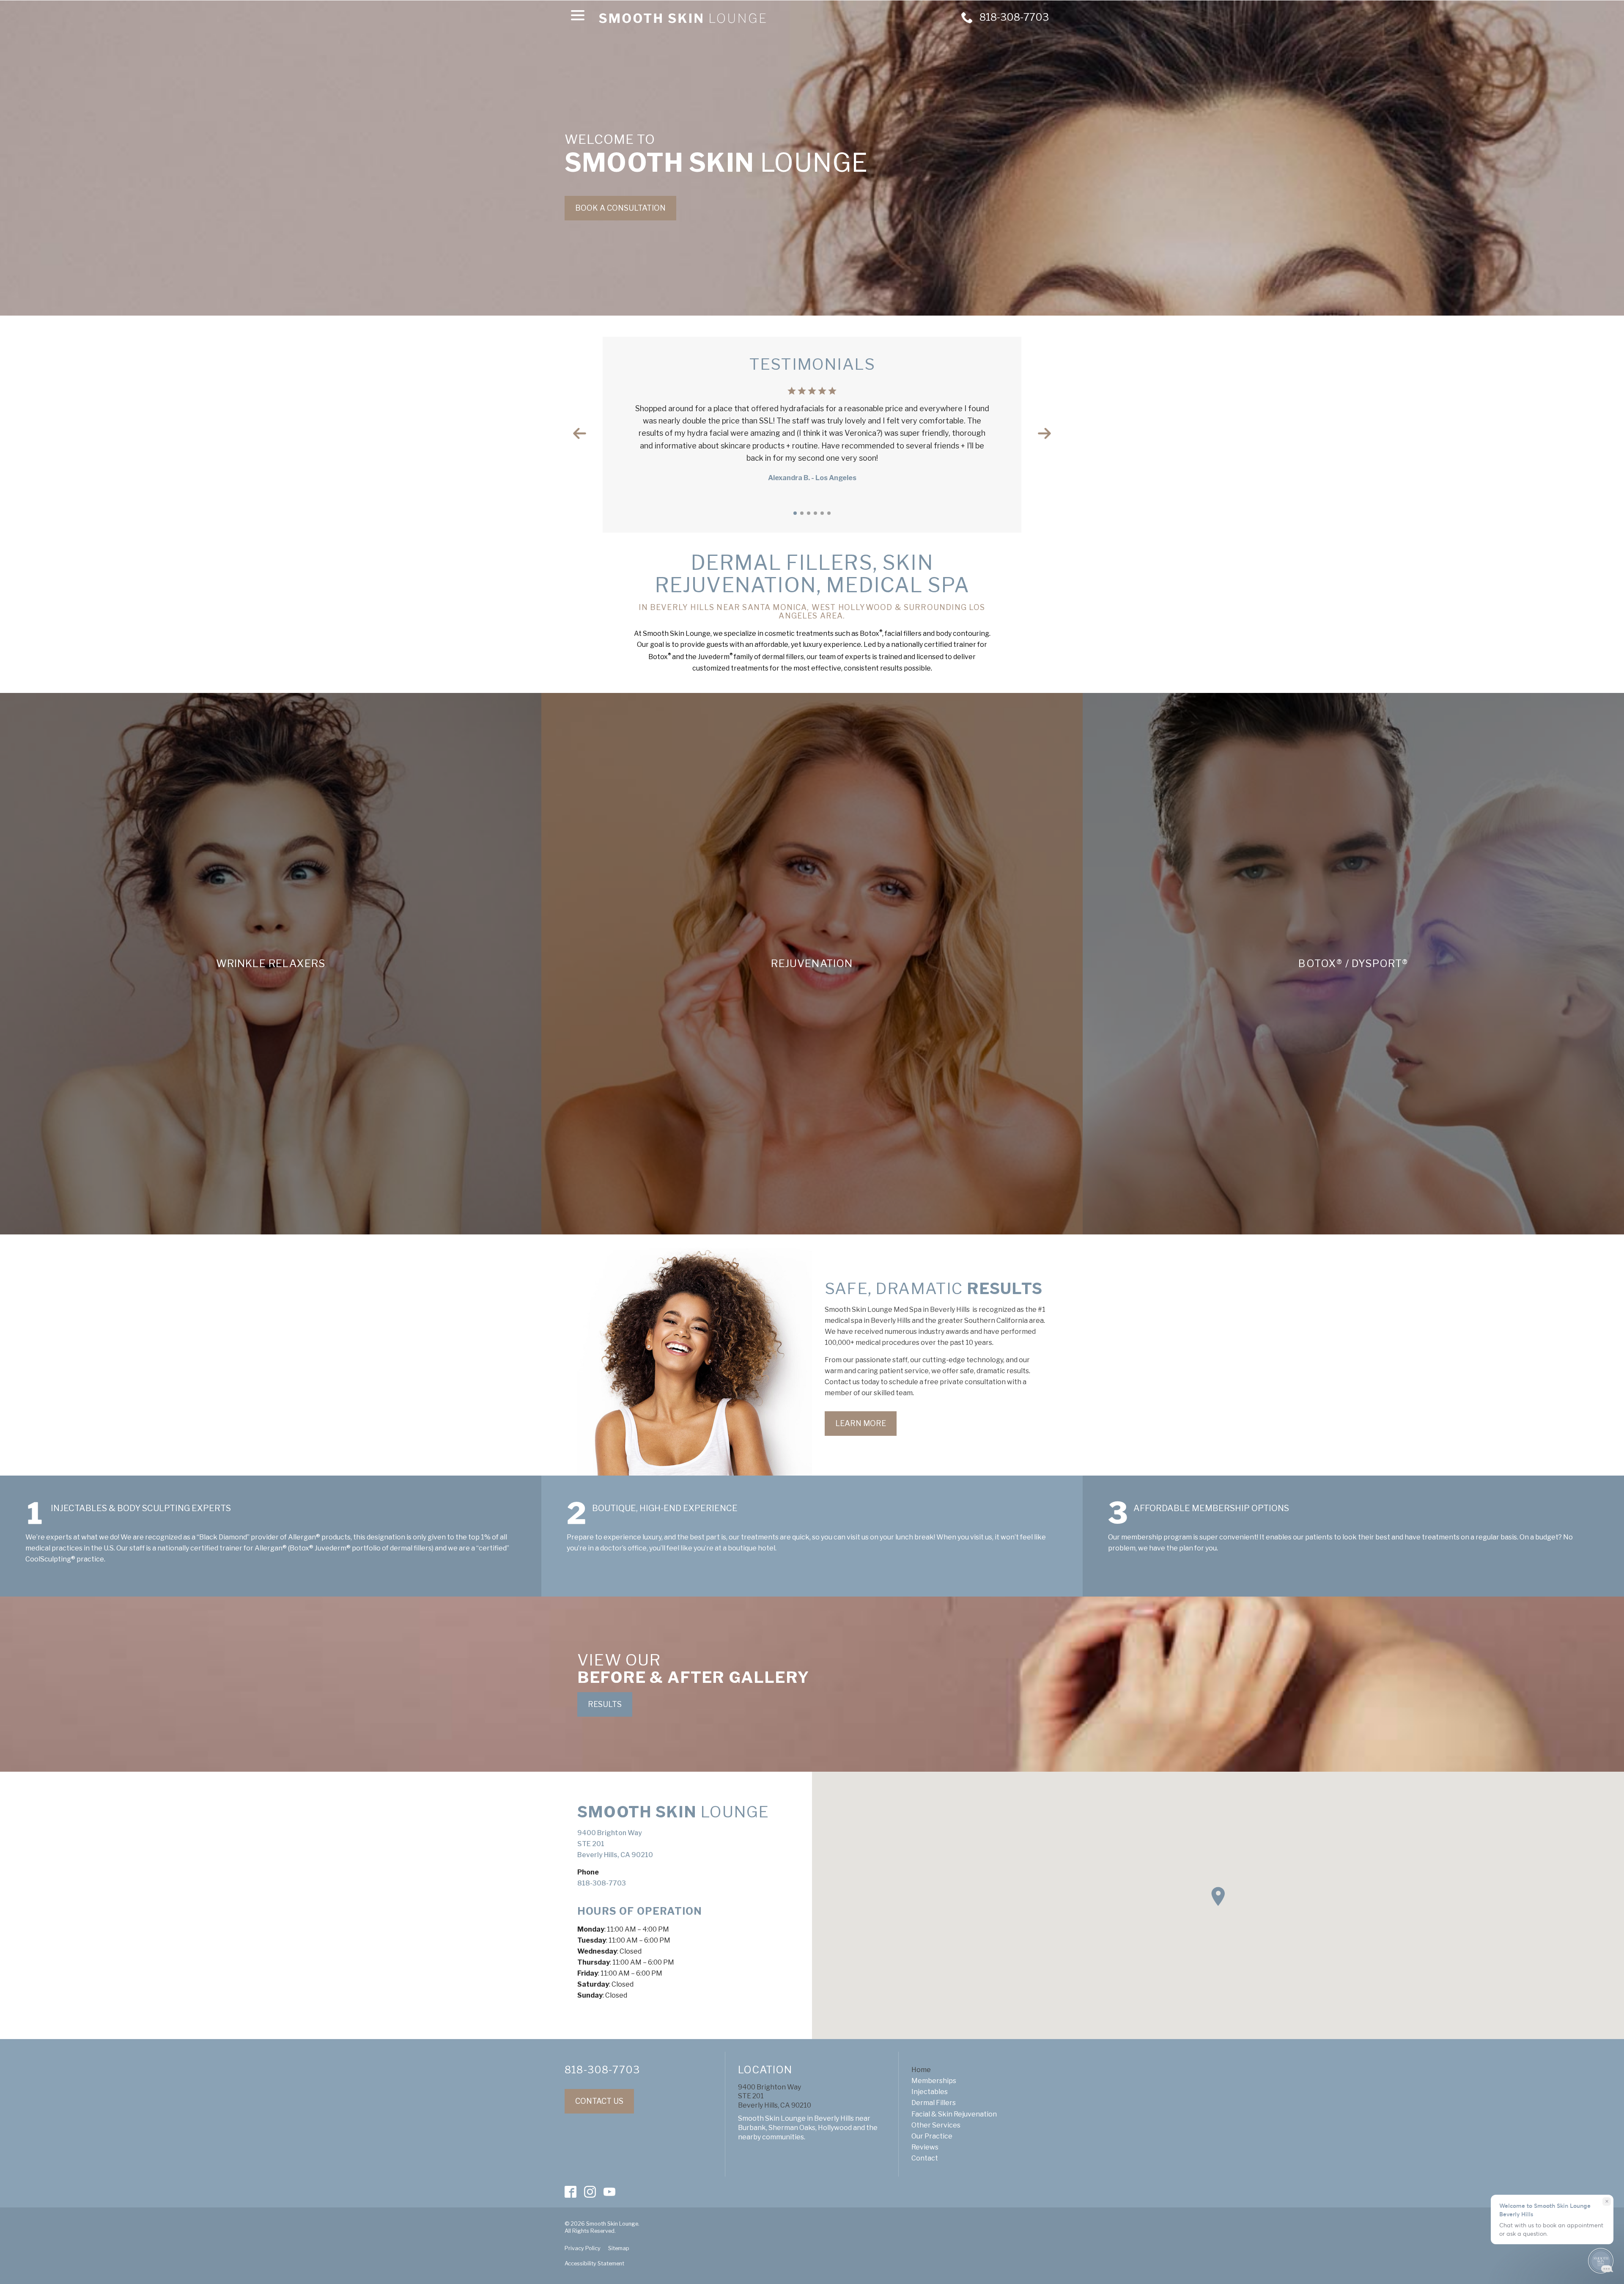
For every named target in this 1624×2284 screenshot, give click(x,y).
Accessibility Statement (594, 2263)
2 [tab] (802, 513)
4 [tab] (815, 513)
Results (605, 1704)
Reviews (925, 2147)
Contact (925, 2158)
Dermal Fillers (934, 2103)
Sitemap (619, 2248)
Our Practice (932, 2136)
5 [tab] (822, 513)
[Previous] (580, 433)
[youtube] (610, 2192)
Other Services (936, 2125)
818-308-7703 (602, 1883)
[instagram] (590, 2192)
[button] (1218, 1896)
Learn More (861, 1423)
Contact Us (599, 2101)
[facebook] (571, 2192)
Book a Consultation (620, 208)
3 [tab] (809, 513)
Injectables (930, 2092)
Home (921, 2070)
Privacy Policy (583, 2248)
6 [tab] (829, 513)
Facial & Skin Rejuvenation (954, 2114)
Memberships (934, 2081)
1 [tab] (795, 513)
